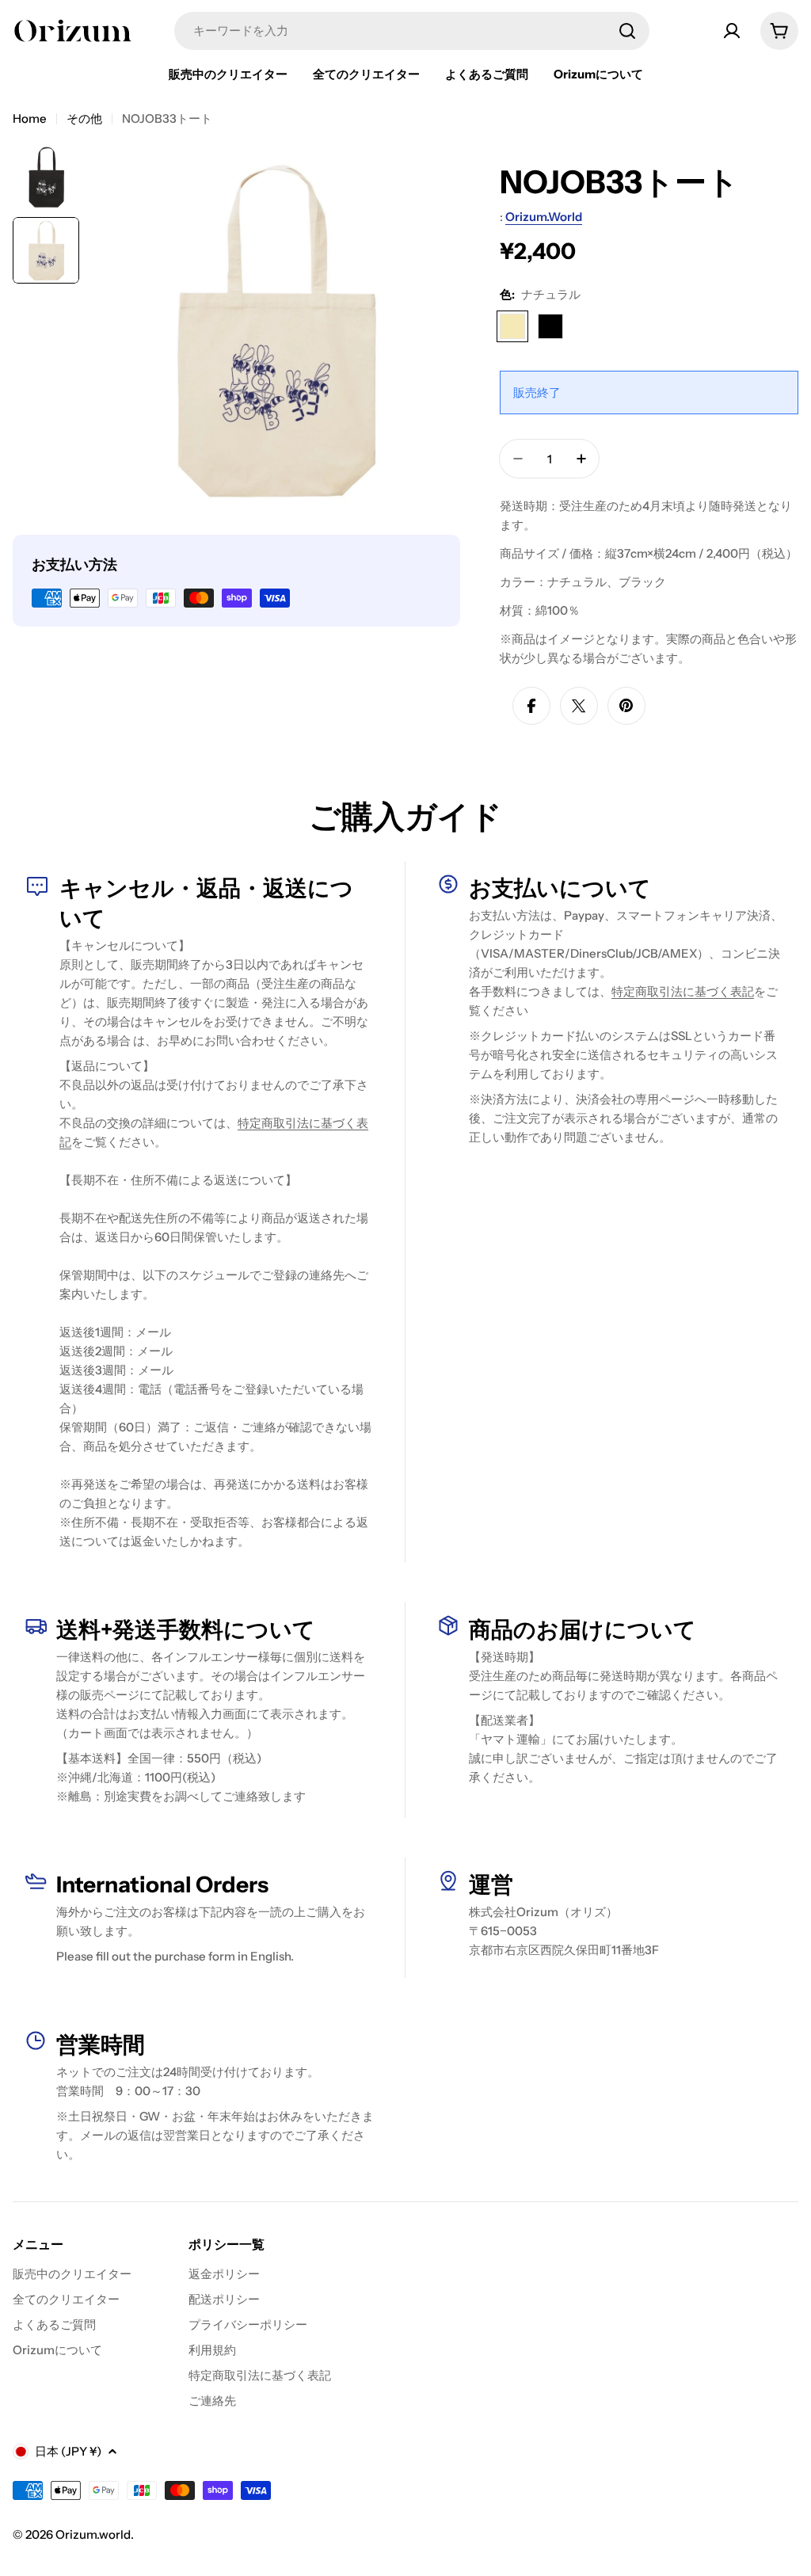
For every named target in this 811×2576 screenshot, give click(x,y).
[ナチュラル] (512, 326)
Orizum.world (544, 217)
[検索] (627, 31)
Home (30, 118)
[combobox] (412, 31)
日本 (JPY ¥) (68, 2451)
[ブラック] (550, 326)
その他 (84, 118)
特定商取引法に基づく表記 (683, 991)
